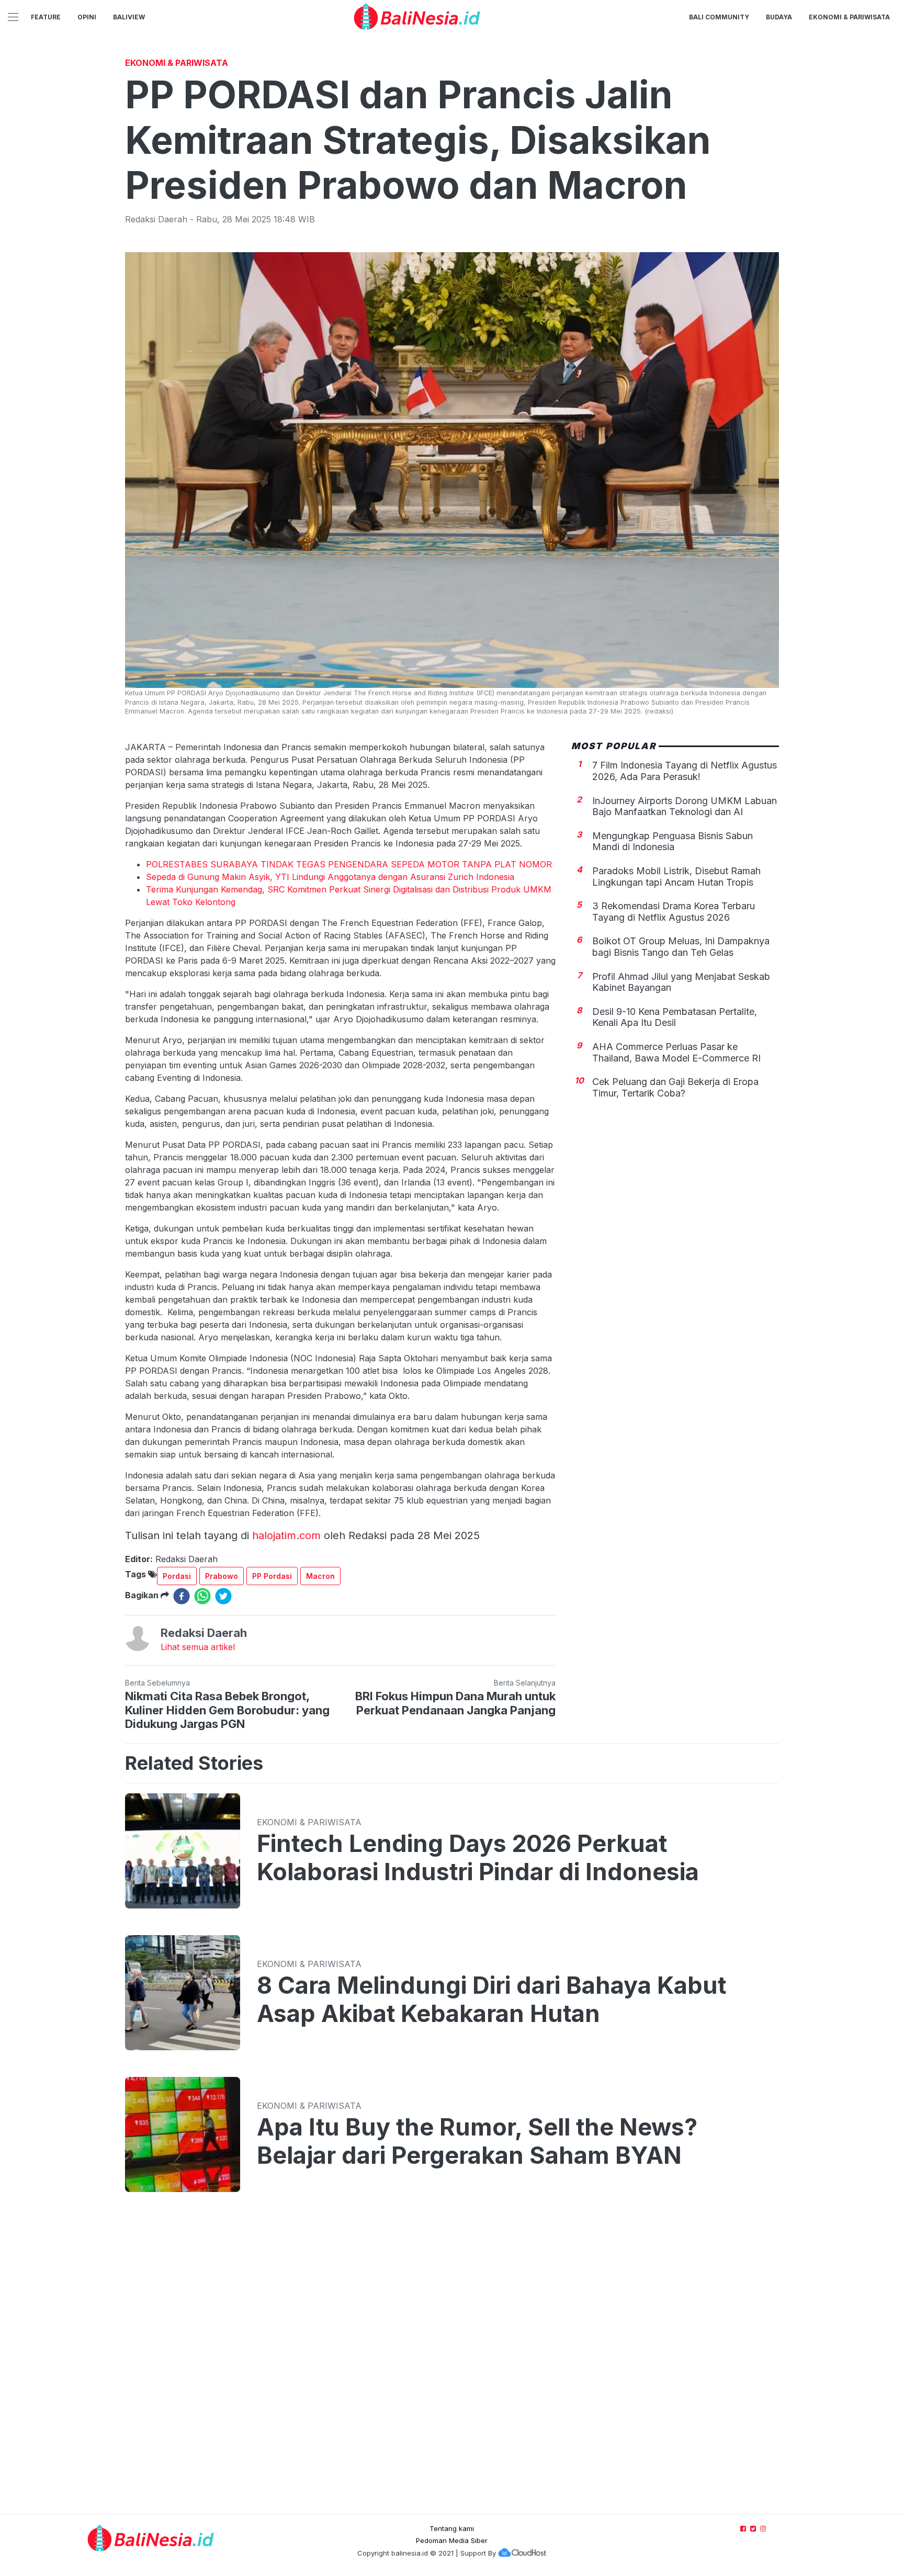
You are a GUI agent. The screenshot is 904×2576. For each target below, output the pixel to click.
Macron (320, 1576)
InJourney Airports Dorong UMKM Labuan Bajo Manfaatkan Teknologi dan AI (685, 806)
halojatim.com (286, 1535)
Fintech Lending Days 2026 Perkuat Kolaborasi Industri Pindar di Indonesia (478, 1858)
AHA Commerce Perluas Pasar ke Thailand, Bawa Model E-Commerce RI (676, 1052)
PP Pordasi (272, 1576)
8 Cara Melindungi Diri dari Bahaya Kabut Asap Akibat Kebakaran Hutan (491, 1999)
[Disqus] (452, 2363)
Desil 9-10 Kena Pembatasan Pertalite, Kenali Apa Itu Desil (675, 1017)
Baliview (129, 17)
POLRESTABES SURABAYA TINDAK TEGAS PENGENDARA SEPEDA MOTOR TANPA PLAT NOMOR (349, 864)
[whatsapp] (202, 1596)
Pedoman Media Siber (452, 2540)
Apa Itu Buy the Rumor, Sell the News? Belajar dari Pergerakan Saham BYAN (477, 2141)
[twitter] (223, 1596)
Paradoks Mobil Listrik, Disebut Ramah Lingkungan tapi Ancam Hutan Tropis (676, 877)
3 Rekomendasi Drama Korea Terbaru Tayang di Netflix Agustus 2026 (674, 912)
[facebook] (182, 1596)
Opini (87, 17)
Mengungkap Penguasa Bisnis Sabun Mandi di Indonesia (673, 841)
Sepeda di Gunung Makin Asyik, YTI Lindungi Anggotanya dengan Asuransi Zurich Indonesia (330, 877)
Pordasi (177, 1576)
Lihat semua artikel (198, 1647)
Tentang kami (452, 2528)
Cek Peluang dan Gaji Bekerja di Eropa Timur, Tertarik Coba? (675, 1087)
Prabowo (222, 1576)
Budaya (779, 17)
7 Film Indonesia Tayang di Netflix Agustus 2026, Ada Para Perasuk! (685, 771)
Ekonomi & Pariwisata (849, 17)
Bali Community (719, 17)
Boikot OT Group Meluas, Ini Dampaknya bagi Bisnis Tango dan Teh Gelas (681, 947)
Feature (46, 17)
